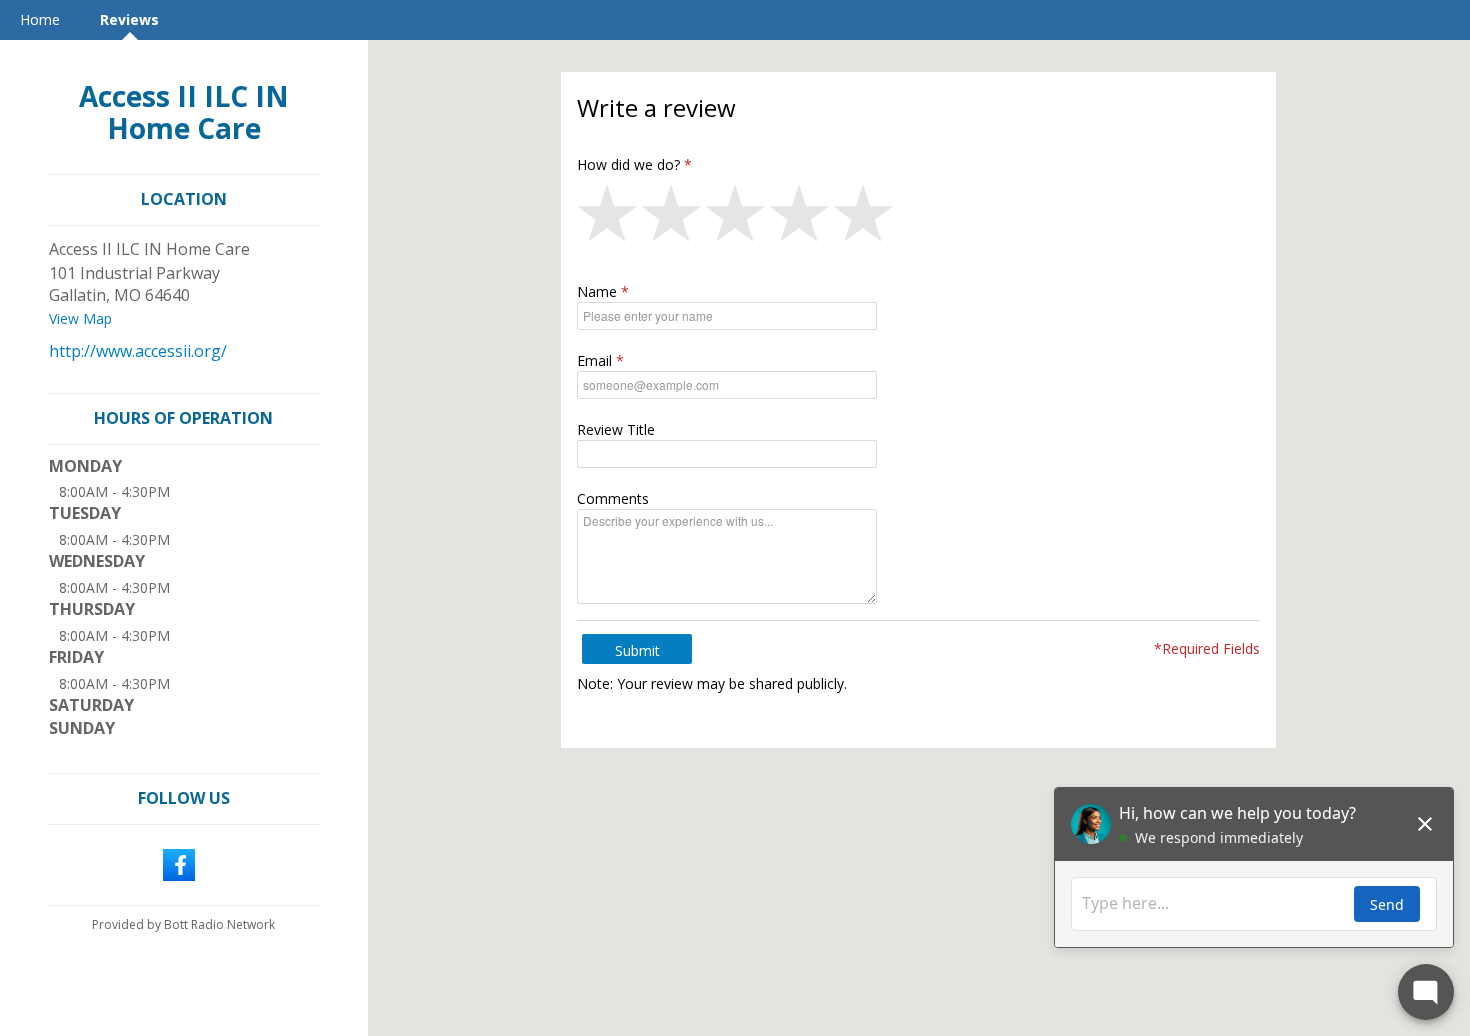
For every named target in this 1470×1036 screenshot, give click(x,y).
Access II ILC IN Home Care (184, 112)
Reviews (129, 19)
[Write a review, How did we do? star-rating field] (918, 218)
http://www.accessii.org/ (138, 351)
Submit (637, 650)
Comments (613, 498)
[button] (609, 218)
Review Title (616, 429)
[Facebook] (179, 863)
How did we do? (628, 164)
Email (594, 360)
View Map (80, 318)
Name (597, 291)
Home (40, 19)
